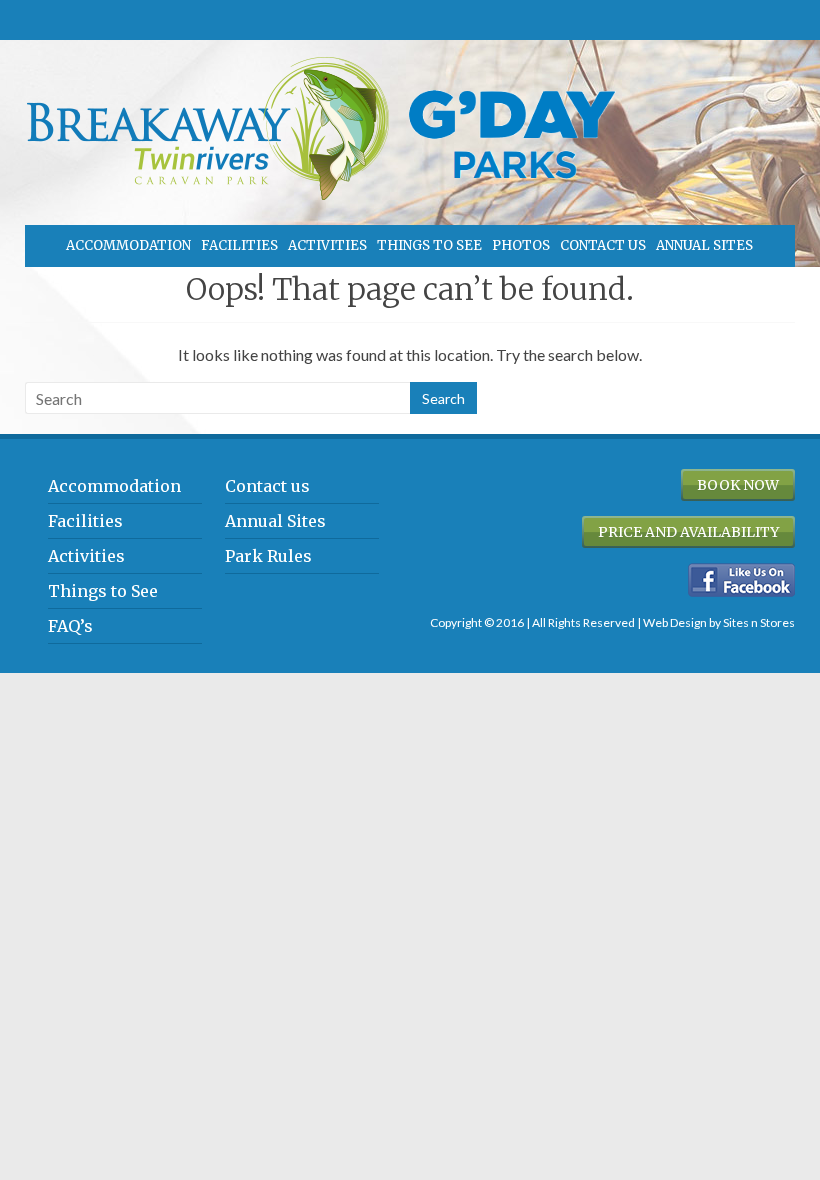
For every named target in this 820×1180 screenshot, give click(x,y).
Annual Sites (704, 245)
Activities (327, 245)
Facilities (239, 245)
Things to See (429, 245)
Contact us (603, 245)
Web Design (675, 622)
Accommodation (128, 245)
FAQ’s (70, 626)
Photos (521, 245)
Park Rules (268, 556)
